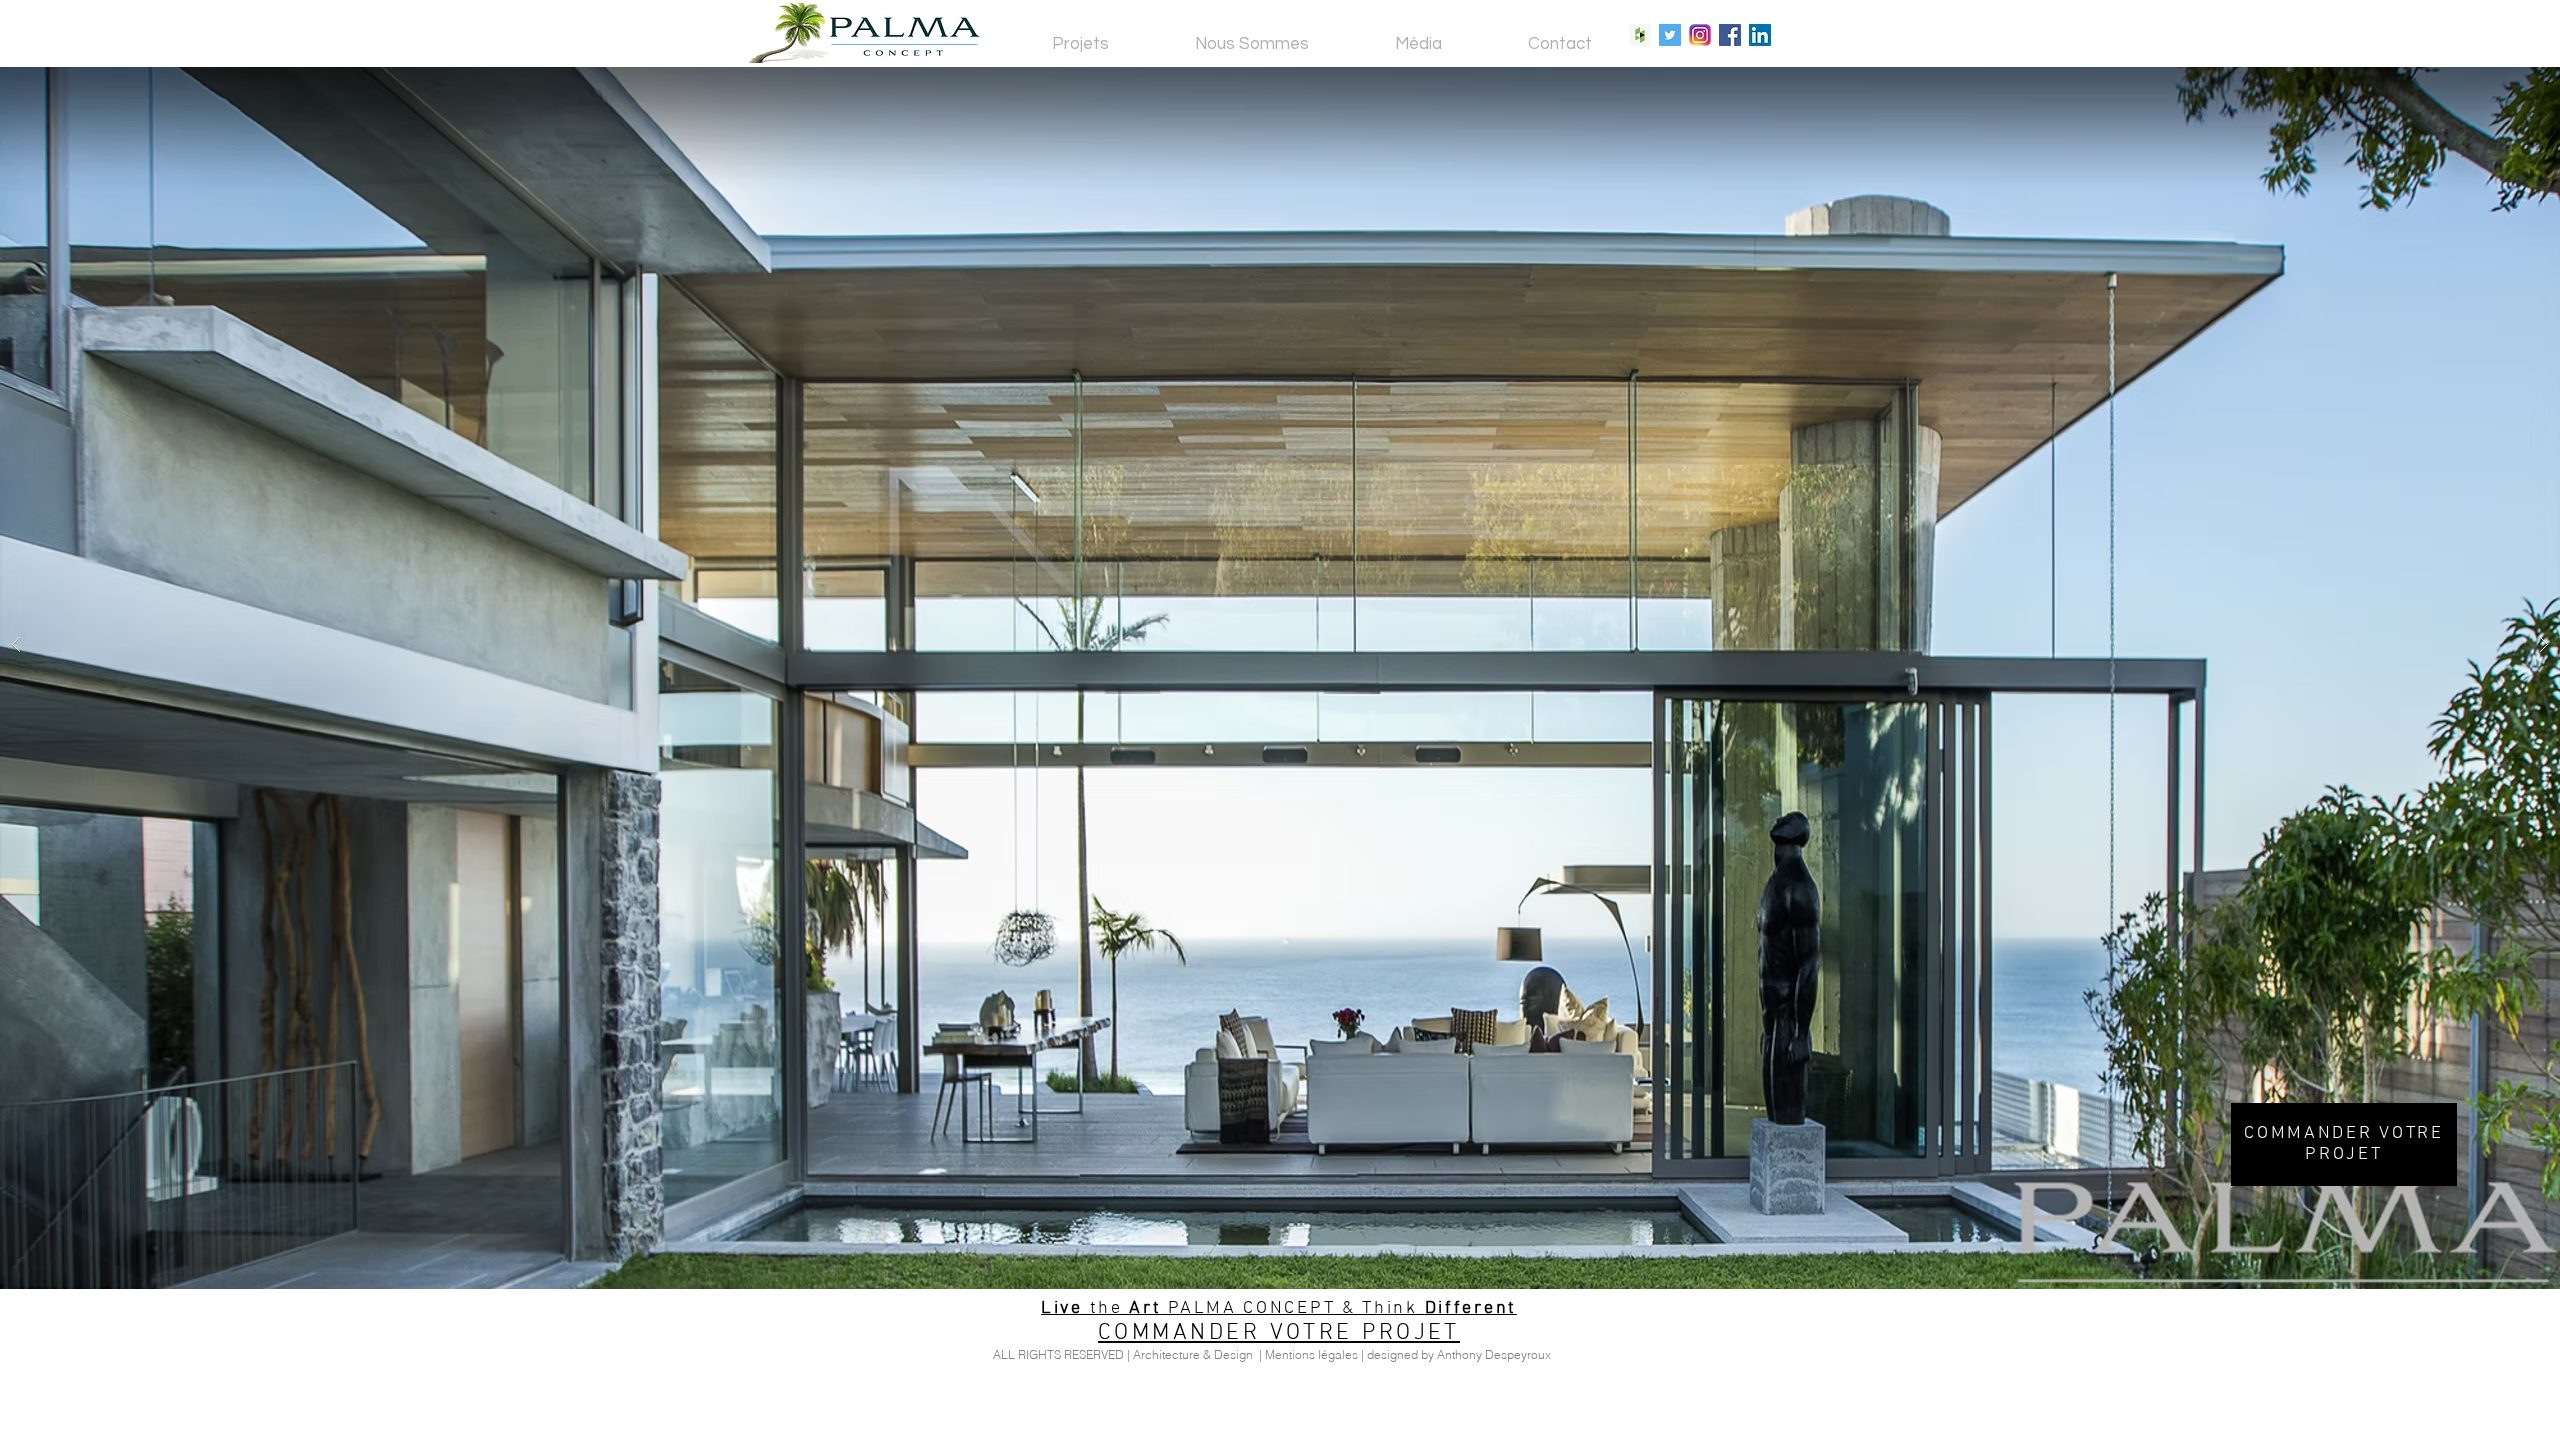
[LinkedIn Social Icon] (1760, 35)
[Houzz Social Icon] (1640, 35)
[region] (2344, 1145)
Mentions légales (1311, 1354)
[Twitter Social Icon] (1670, 35)
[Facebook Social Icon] (1730, 35)
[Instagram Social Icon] (1700, 35)
